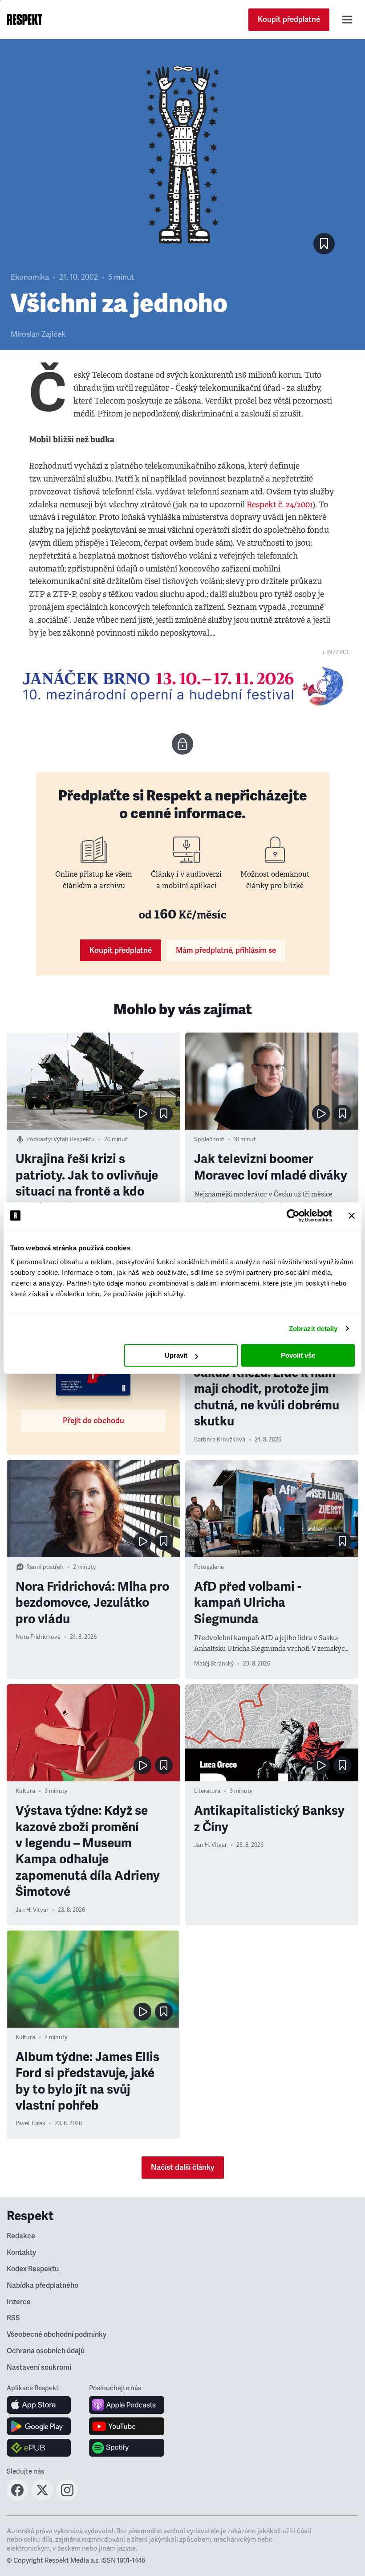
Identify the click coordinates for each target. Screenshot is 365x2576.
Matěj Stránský (214, 1664)
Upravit (176, 1355)
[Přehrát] (142, 1114)
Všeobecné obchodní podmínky (57, 2335)
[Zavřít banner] (352, 1216)
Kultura (25, 1791)
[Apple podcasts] (127, 2405)
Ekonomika (30, 277)
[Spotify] (127, 2448)
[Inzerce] (182, 686)
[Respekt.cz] (25, 20)
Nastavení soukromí (39, 2368)
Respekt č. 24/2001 (280, 505)
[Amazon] (39, 2448)
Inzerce (19, 2302)
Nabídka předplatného (43, 2286)
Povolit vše (298, 1355)
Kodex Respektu (33, 2269)
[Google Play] (39, 2426)
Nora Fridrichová (38, 1637)
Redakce (21, 2236)
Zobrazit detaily (313, 1329)
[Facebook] (17, 2498)
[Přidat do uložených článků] (164, 1114)
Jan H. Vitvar (32, 1910)
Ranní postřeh (45, 1567)
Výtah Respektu (74, 1139)
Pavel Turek (30, 2123)
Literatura (207, 1791)
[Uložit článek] (324, 244)
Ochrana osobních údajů (46, 2351)
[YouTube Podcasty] (127, 2426)
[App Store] (39, 2405)
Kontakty (21, 2253)
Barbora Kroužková (220, 1440)
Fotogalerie (209, 1567)
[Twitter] (42, 2498)
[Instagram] (67, 2498)
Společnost (209, 1139)
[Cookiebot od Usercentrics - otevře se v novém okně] (293, 1216)
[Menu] (347, 20)
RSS (13, 2318)
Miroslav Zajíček (38, 334)
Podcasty (39, 1139)
